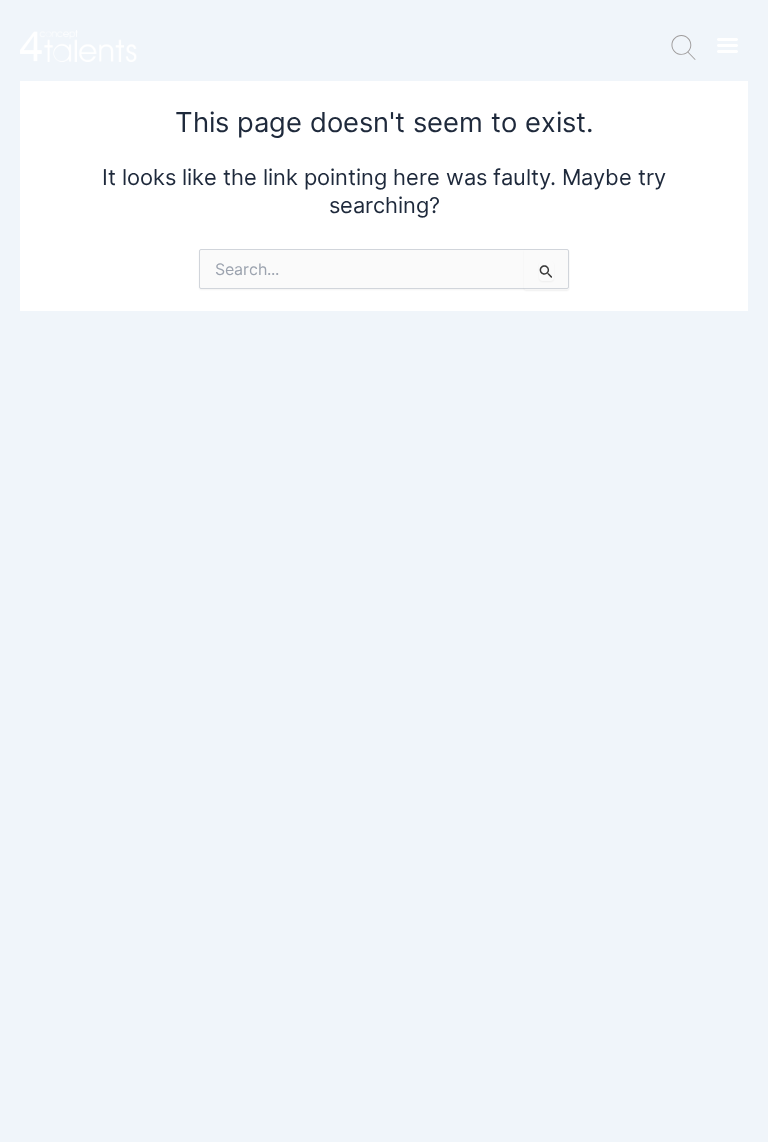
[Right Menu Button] (727, 45)
